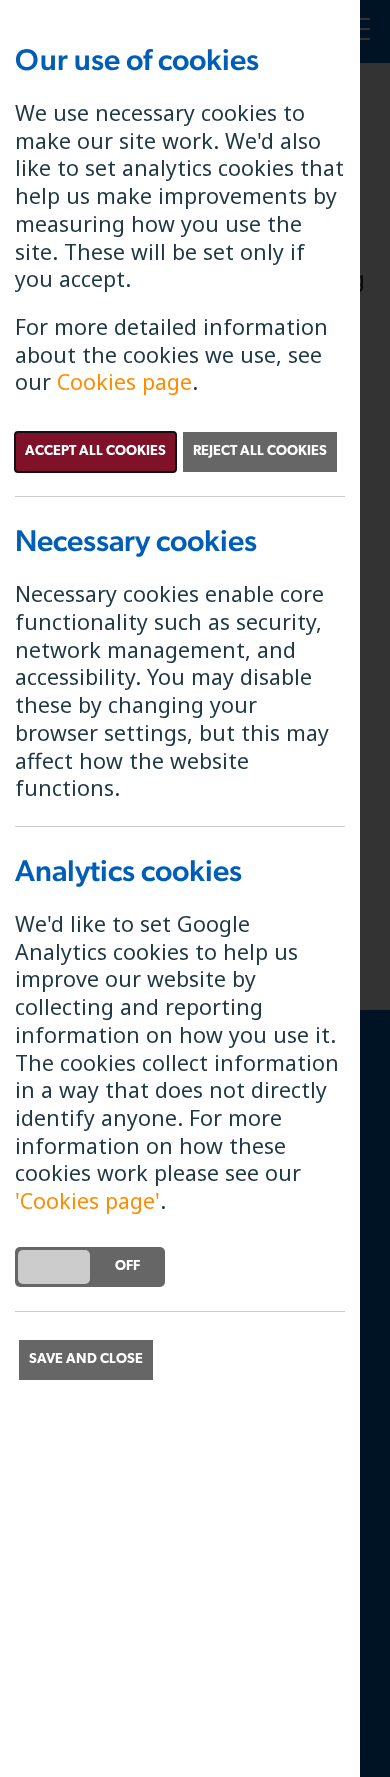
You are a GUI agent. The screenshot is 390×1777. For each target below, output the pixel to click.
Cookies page (124, 381)
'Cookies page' (87, 1200)
